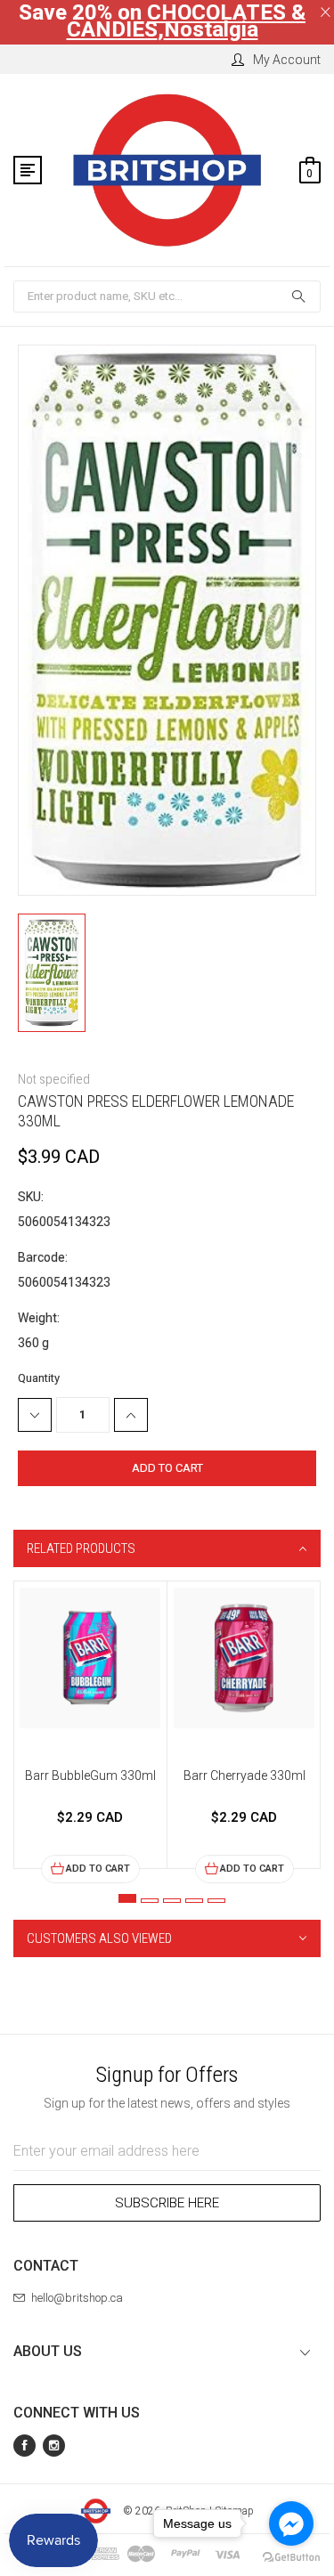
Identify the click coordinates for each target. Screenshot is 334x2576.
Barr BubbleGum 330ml (90, 1776)
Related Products (81, 1548)
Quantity (39, 1378)
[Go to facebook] (291, 2523)
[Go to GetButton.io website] (291, 2558)
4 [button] (194, 1901)
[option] (90, 1732)
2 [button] (150, 1901)
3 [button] (172, 1901)
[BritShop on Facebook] (24, 2446)
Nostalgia (211, 29)
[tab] (167, 1548)
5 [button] (216, 1901)
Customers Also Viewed (99, 1938)
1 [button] (127, 1898)
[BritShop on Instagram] (54, 2446)
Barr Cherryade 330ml (244, 1776)
